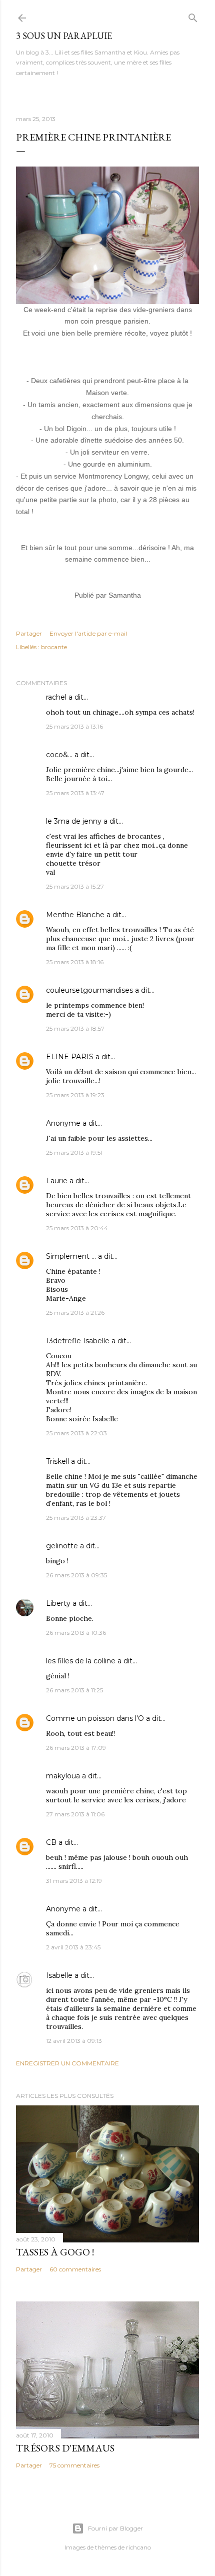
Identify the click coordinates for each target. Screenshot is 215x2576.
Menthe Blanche (75, 915)
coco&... (59, 755)
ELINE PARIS (70, 1057)
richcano (138, 2547)
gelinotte (62, 1546)
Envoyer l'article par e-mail (88, 633)
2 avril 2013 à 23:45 (73, 1947)
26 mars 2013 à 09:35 (76, 1575)
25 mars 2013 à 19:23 (75, 1095)
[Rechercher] (193, 16)
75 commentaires (74, 2465)
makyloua (63, 1776)
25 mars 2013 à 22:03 (76, 1433)
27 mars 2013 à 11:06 (75, 1814)
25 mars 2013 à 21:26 (75, 1313)
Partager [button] (29, 633)
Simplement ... (71, 1256)
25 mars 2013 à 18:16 (75, 962)
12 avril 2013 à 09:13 (74, 2041)
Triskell (57, 1461)
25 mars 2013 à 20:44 (77, 1228)
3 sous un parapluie (64, 36)
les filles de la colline (81, 1661)
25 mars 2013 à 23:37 (76, 1518)
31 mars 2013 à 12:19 (74, 1881)
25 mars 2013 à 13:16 (74, 726)
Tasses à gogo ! (55, 2252)
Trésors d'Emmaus (65, 2448)
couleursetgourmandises (89, 990)
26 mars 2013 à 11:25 (74, 1690)
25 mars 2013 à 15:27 (75, 886)
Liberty (58, 1603)
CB (51, 1842)
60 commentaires (75, 2269)
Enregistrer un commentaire (67, 2063)
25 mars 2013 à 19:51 (74, 1152)
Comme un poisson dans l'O (95, 1718)
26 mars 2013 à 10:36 (76, 1633)
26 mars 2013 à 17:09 (76, 1748)
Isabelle (59, 1975)
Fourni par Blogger (115, 2528)
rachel (56, 697)
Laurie (57, 1181)
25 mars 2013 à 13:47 (75, 793)
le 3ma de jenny (74, 821)
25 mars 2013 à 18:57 (75, 1028)
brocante (54, 647)
